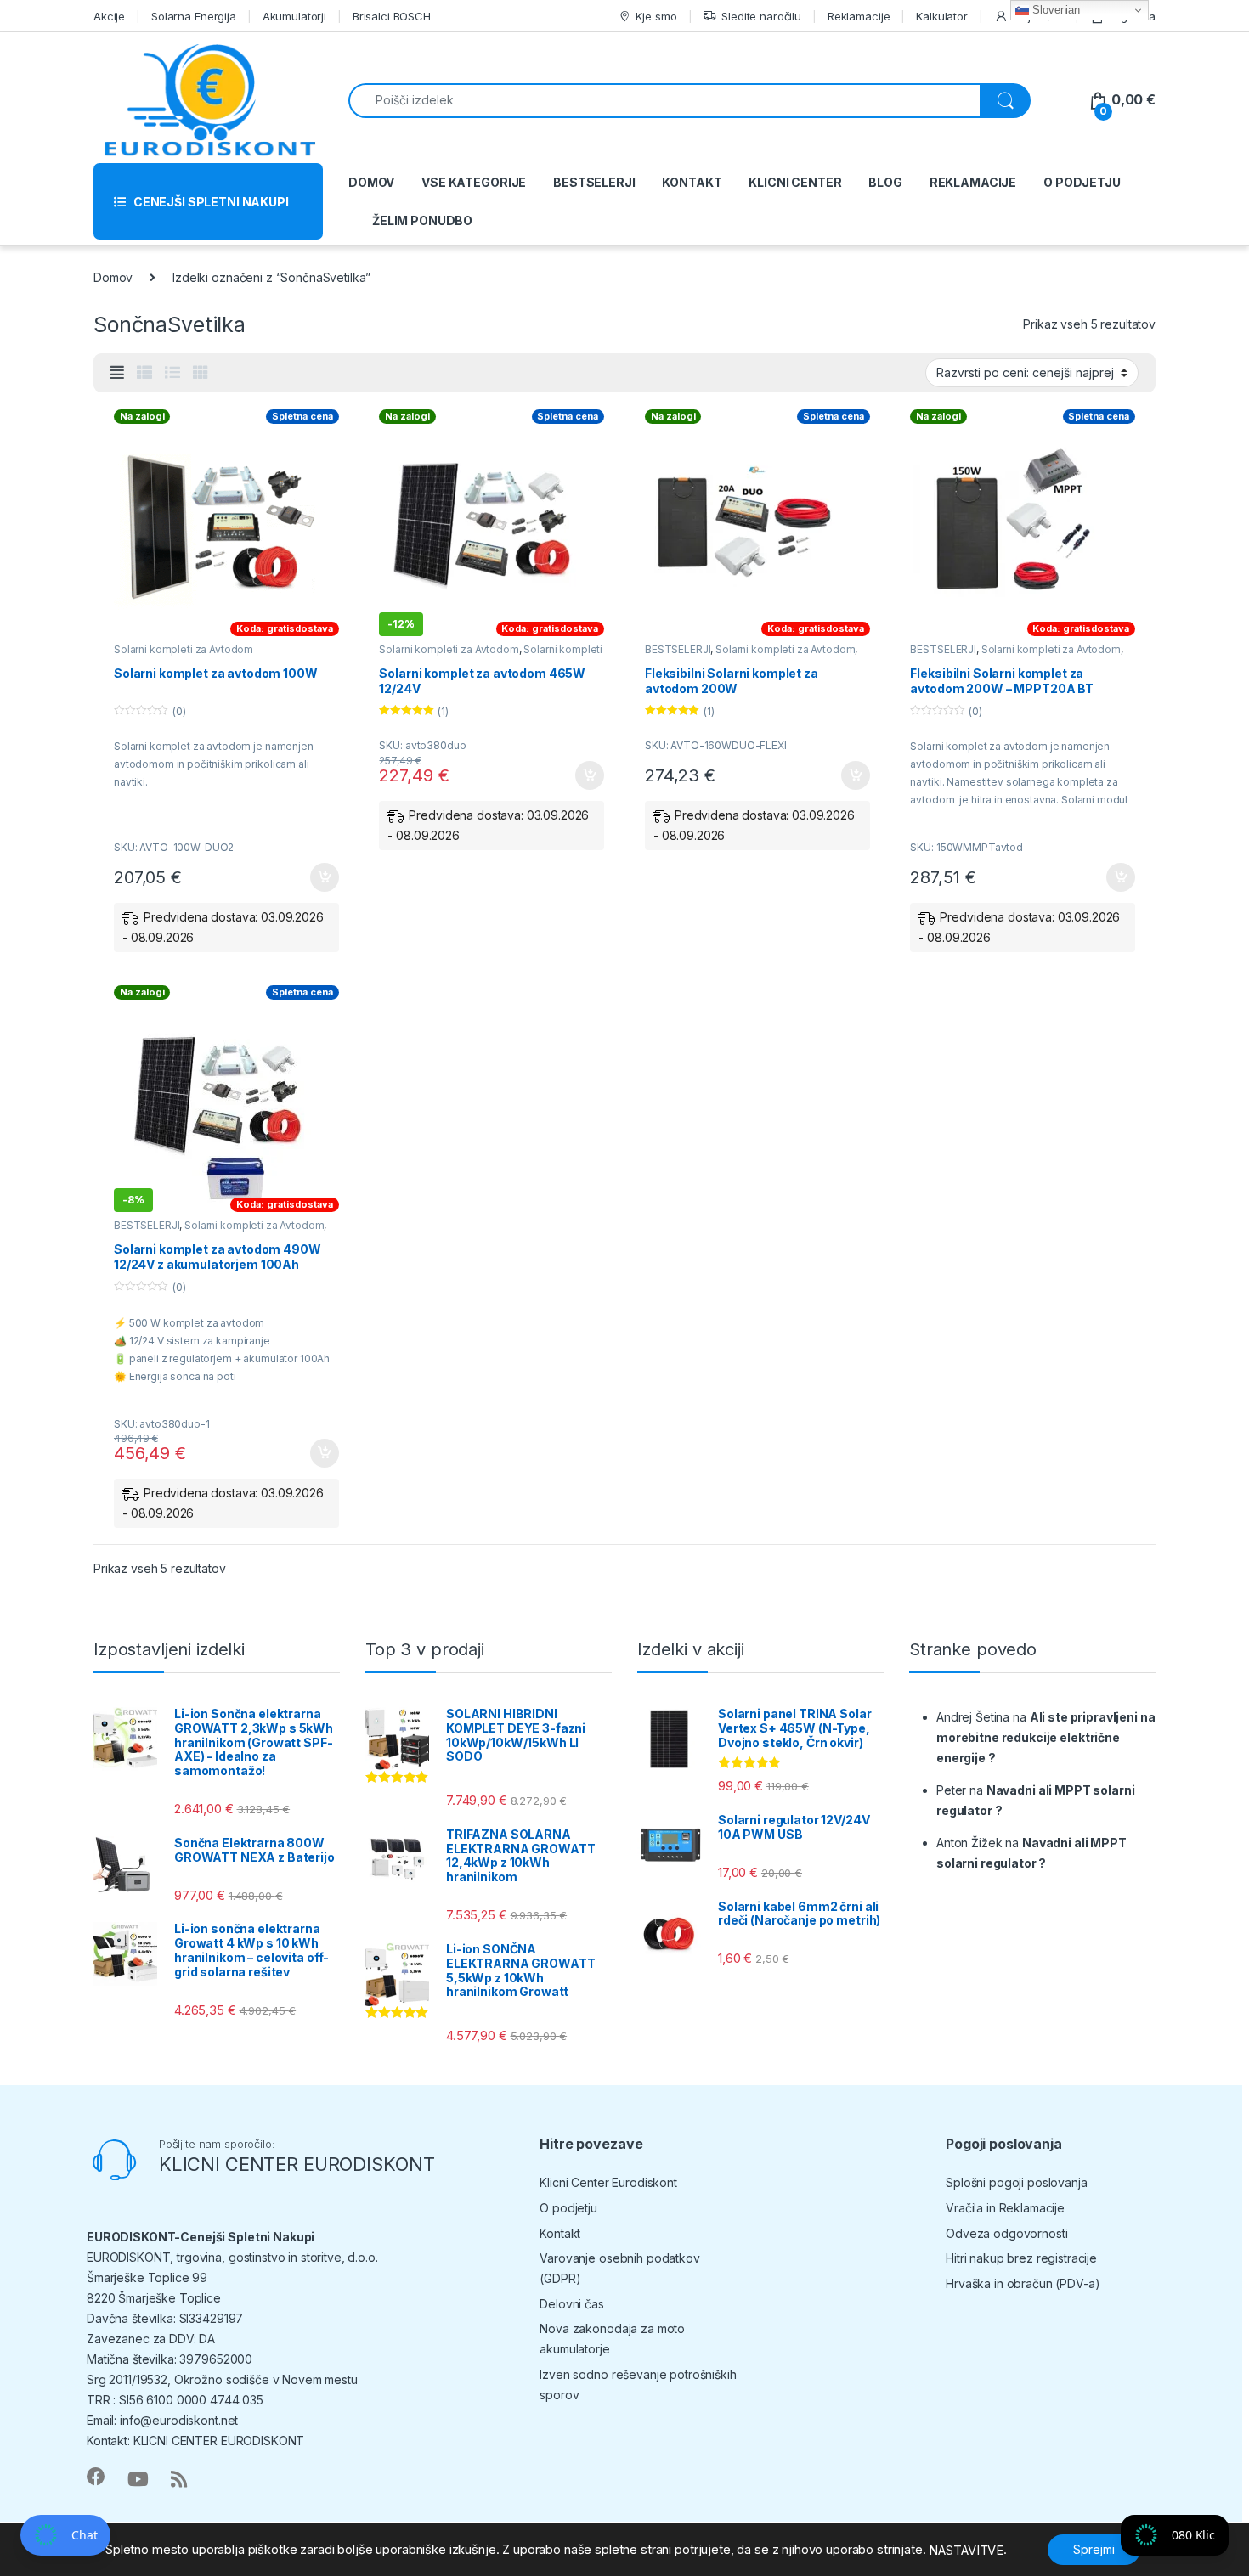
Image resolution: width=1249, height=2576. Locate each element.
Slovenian (1054, 10)
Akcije (109, 16)
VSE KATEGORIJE (474, 182)
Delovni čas (571, 2304)
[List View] (172, 373)
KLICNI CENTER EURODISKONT (297, 2164)
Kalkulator (942, 16)
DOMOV (371, 182)
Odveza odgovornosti (1006, 2233)
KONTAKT (692, 182)
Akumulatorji (294, 16)
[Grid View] (201, 373)
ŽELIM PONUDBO (422, 220)
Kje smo (656, 16)
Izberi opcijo (321, 877)
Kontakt (560, 2233)
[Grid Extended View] (117, 373)
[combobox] (664, 101)
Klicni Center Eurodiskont (608, 2182)
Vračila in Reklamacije (1005, 2208)
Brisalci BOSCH (392, 16)
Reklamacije (859, 16)
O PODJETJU (1082, 182)
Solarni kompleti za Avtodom (184, 649)
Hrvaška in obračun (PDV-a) (1023, 2283)
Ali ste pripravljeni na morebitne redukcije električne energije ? (1046, 1737)
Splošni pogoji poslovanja (1017, 2182)
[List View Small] (144, 373)
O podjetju (568, 2208)
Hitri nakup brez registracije (1021, 2258)
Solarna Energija (194, 16)
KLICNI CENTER (795, 182)
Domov (113, 277)
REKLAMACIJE (973, 182)
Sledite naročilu (761, 16)
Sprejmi (1094, 2549)
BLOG (885, 182)
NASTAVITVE (966, 2551)
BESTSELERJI (594, 182)
